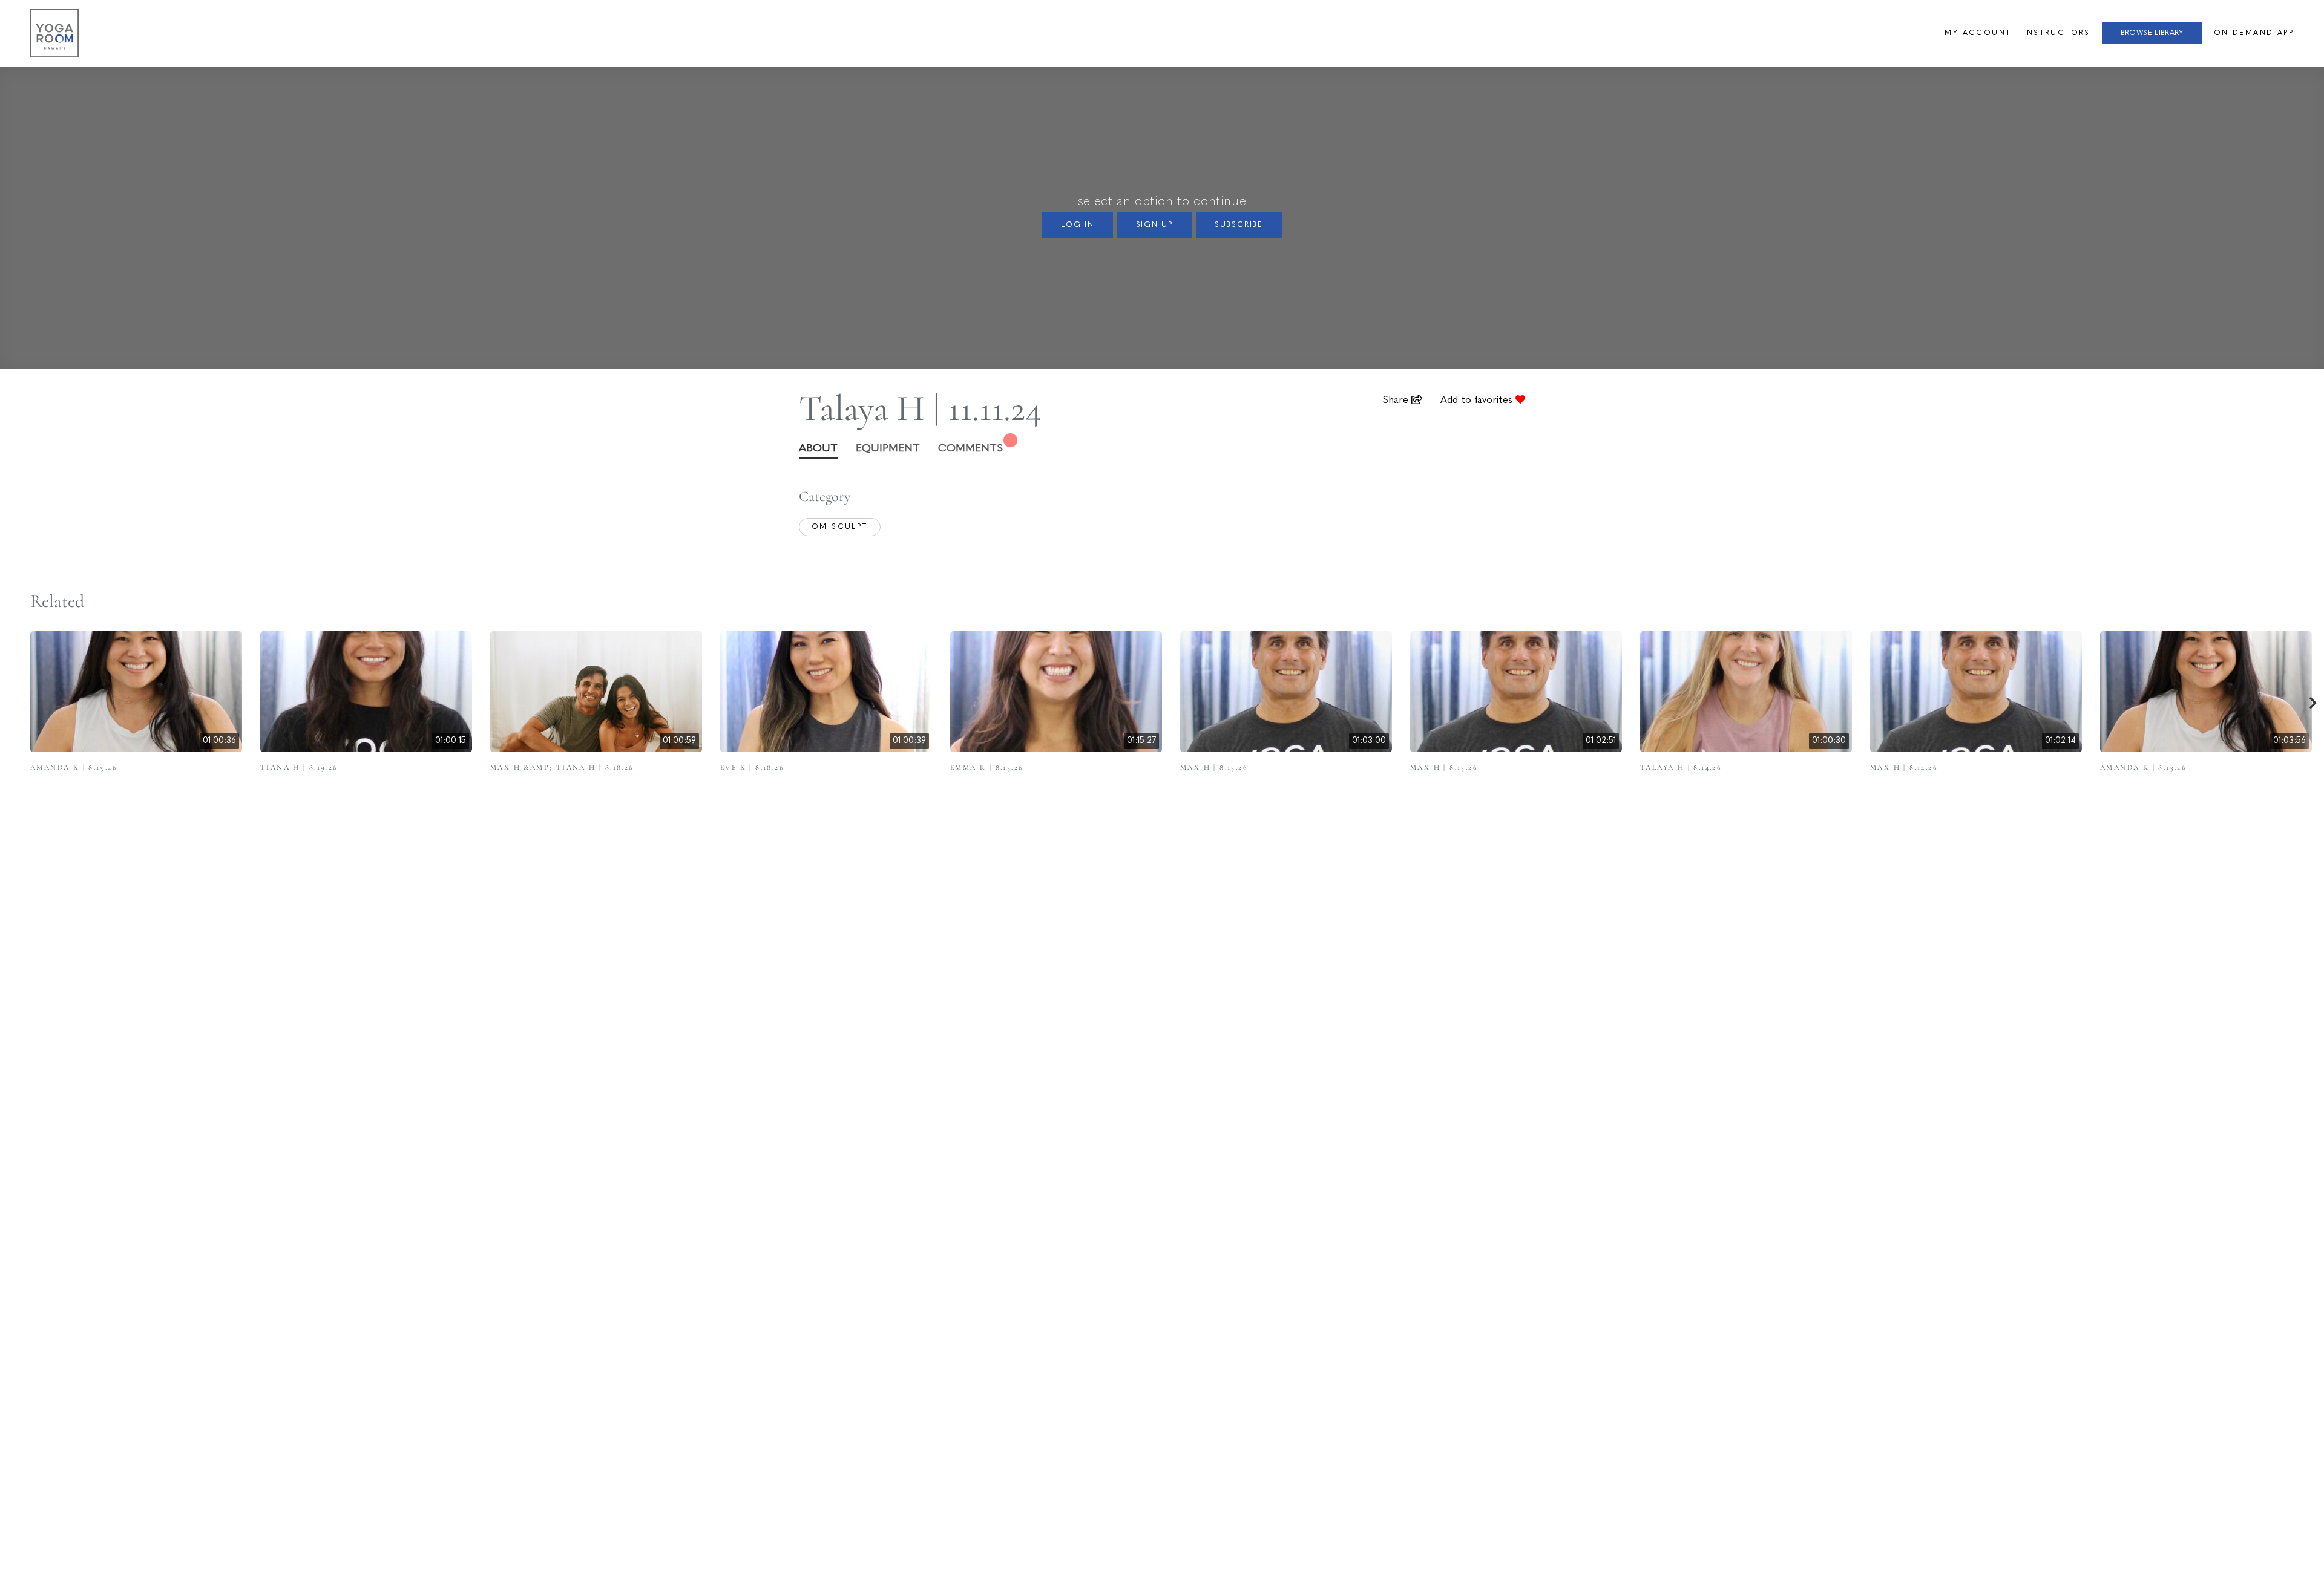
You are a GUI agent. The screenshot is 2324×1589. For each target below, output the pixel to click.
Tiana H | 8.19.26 (299, 767)
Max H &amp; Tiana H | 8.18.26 (562, 767)
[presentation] (2313, 705)
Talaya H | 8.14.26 (1681, 767)
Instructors (2056, 33)
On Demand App (2254, 33)
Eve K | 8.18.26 (752, 767)
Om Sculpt (840, 527)
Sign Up (1155, 225)
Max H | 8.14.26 (1904, 767)
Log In (1078, 225)
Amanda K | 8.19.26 (74, 767)
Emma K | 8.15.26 (987, 767)
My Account (1978, 33)
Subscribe (1239, 225)
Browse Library (2152, 33)
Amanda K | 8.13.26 (2143, 767)
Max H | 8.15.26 (1214, 767)
